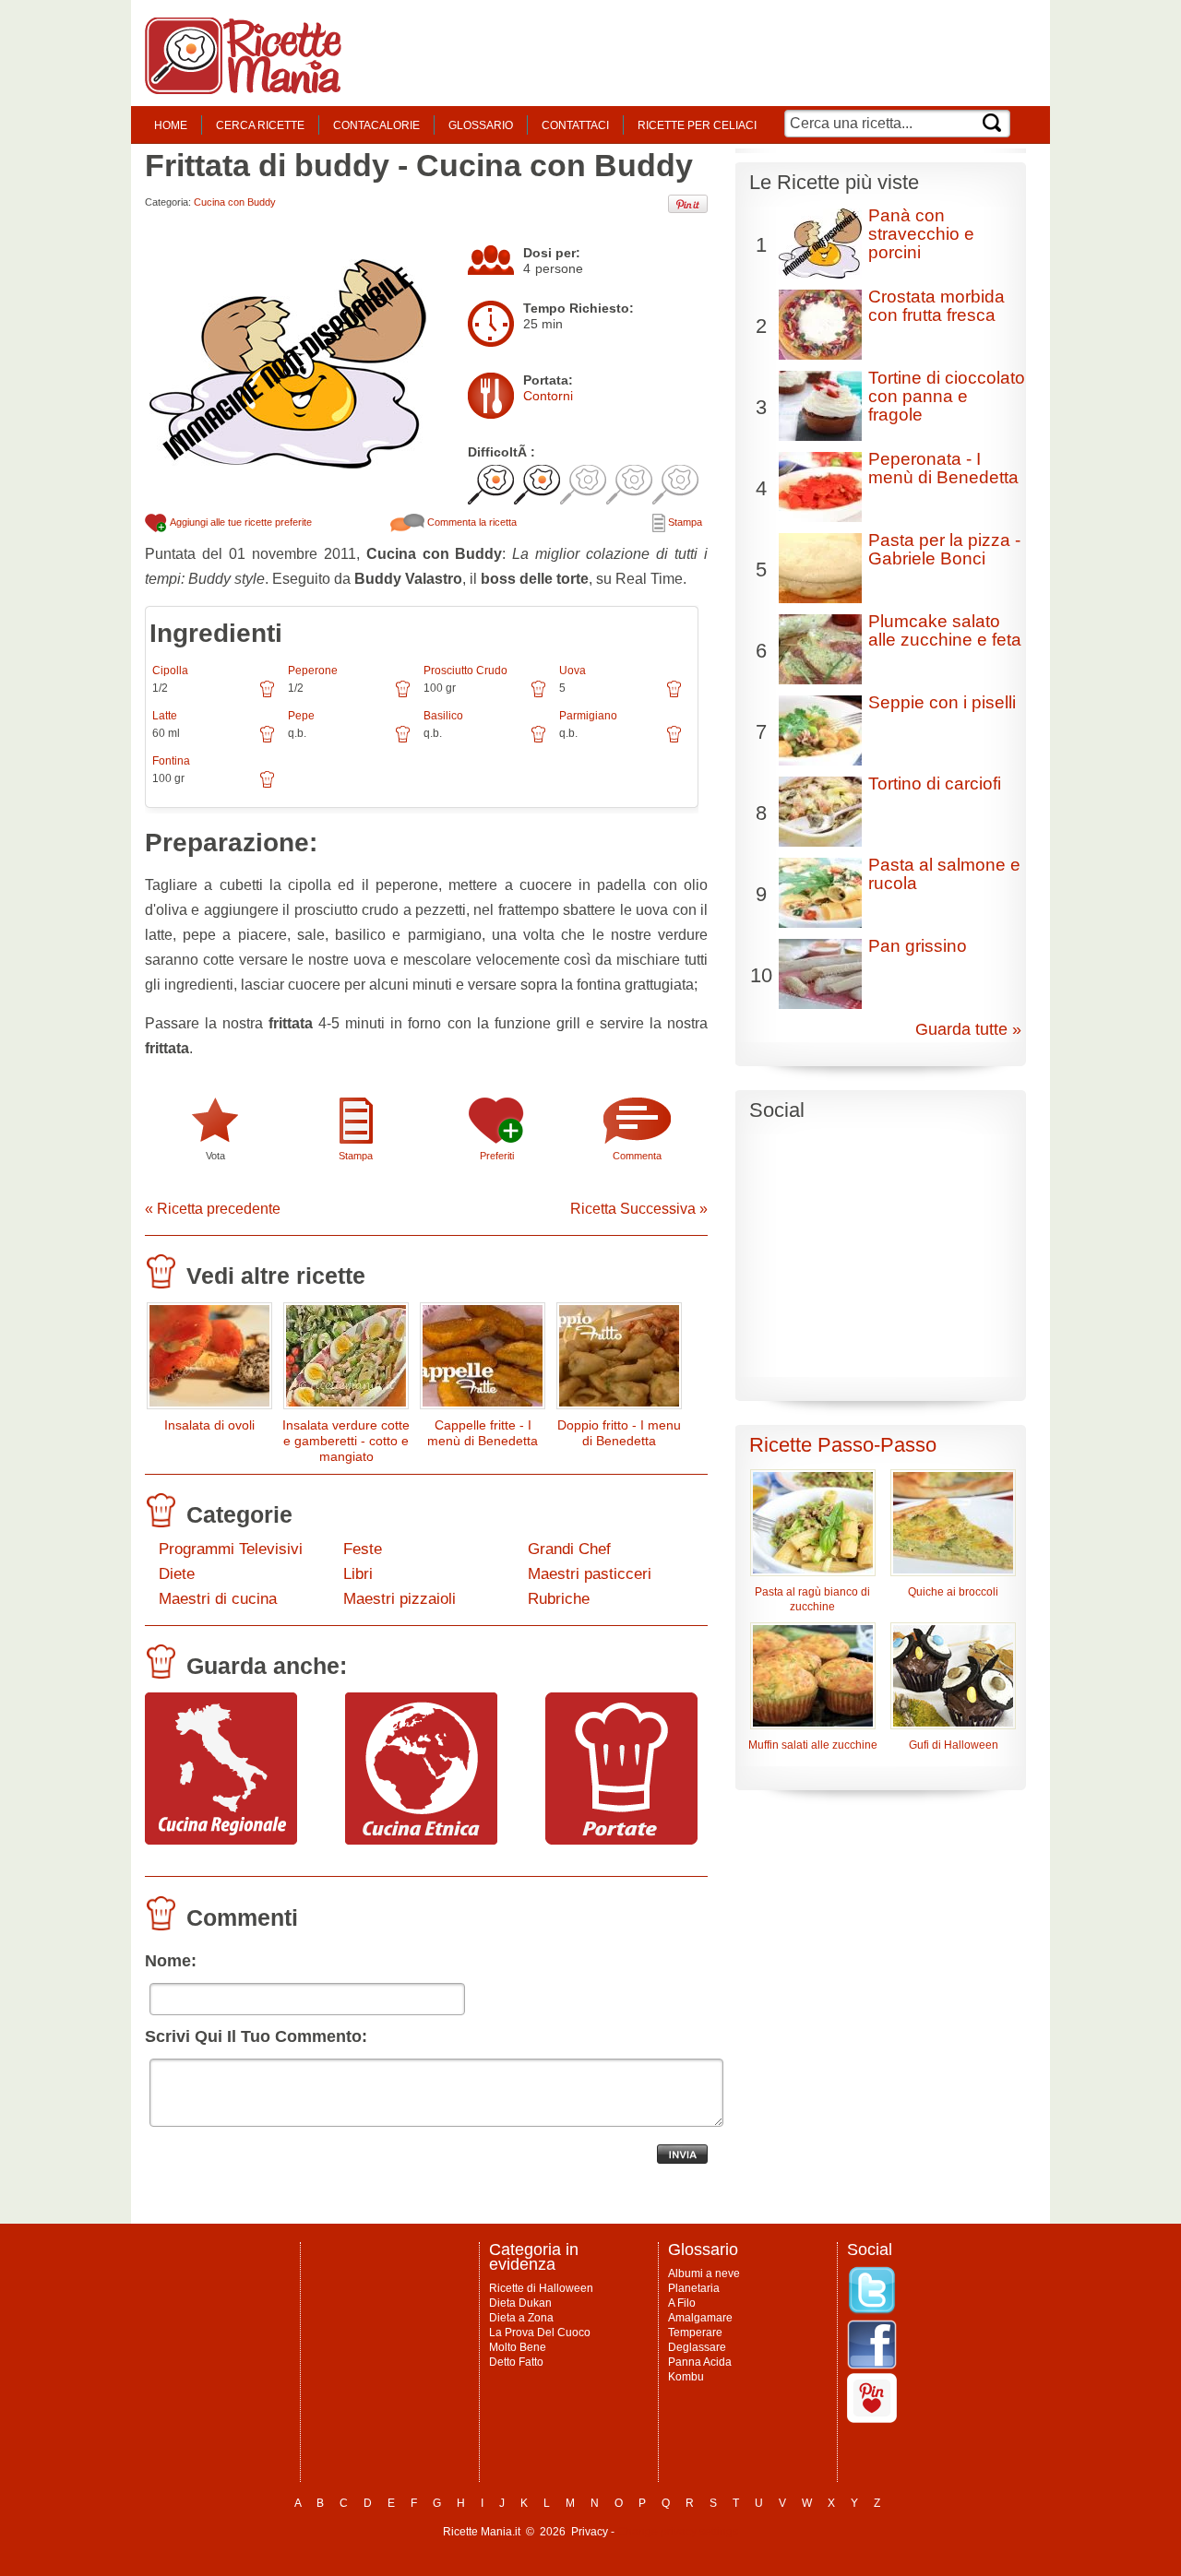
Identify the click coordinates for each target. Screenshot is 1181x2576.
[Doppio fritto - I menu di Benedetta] (619, 1360)
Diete (177, 1574)
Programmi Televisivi (231, 1549)
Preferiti (497, 1156)
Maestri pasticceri (590, 1574)
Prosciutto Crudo (465, 671)
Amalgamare (700, 2318)
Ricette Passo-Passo (843, 1445)
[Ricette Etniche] (421, 1840)
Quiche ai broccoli (953, 1592)
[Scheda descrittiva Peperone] (403, 695)
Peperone (313, 671)
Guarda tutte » (968, 1029)
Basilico (443, 716)
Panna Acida (700, 2362)
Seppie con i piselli (942, 702)
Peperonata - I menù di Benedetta (943, 468)
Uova (573, 671)
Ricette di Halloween (541, 2288)
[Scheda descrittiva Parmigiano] (674, 741)
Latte (165, 716)
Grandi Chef (569, 1549)
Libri (358, 1574)
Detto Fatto (516, 2362)
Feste (363, 1549)
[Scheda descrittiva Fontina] (267, 786)
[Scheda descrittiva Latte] (267, 741)
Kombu (686, 2377)
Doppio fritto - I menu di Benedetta (619, 1433)
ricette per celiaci (697, 125)
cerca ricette (260, 125)
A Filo (682, 2303)
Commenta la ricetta (471, 522)
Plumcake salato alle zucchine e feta (945, 630)
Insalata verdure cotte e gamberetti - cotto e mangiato (346, 1441)
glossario (481, 125)
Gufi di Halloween (954, 1745)
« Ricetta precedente (213, 1209)
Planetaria (694, 2288)
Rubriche (559, 1599)
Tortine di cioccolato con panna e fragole (947, 396)
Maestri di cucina (218, 1599)
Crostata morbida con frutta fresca (936, 306)
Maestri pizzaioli (400, 1599)
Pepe (301, 716)
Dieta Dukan (520, 2303)
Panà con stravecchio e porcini (921, 234)
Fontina (171, 761)
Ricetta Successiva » (639, 1209)
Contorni (548, 396)
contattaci (575, 125)
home (171, 125)
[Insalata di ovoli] (209, 1360)
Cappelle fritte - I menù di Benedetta (483, 1433)
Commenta (637, 1156)
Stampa (684, 522)
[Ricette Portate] (621, 1840)
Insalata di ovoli (209, 1425)
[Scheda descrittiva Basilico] (538, 741)
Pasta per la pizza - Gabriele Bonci (944, 549)
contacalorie (376, 125)
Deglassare (697, 2347)
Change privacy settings (678, 2532)
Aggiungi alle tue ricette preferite (240, 522)
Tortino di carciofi (935, 783)
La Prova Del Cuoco (540, 2333)
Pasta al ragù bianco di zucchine (812, 1599)
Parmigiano (588, 716)
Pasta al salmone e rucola (944, 874)
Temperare (695, 2333)
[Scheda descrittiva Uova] (674, 695)
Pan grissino (918, 946)
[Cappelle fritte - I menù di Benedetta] (483, 1360)
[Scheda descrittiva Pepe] (403, 741)
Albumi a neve (704, 2273)
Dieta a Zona (521, 2318)
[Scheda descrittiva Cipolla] (267, 695)
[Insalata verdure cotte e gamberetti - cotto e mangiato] (346, 1360)
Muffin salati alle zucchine (813, 1745)
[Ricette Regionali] (221, 1840)
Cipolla (170, 671)
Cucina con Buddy (235, 202)
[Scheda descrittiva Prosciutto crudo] (538, 695)
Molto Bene (518, 2347)
